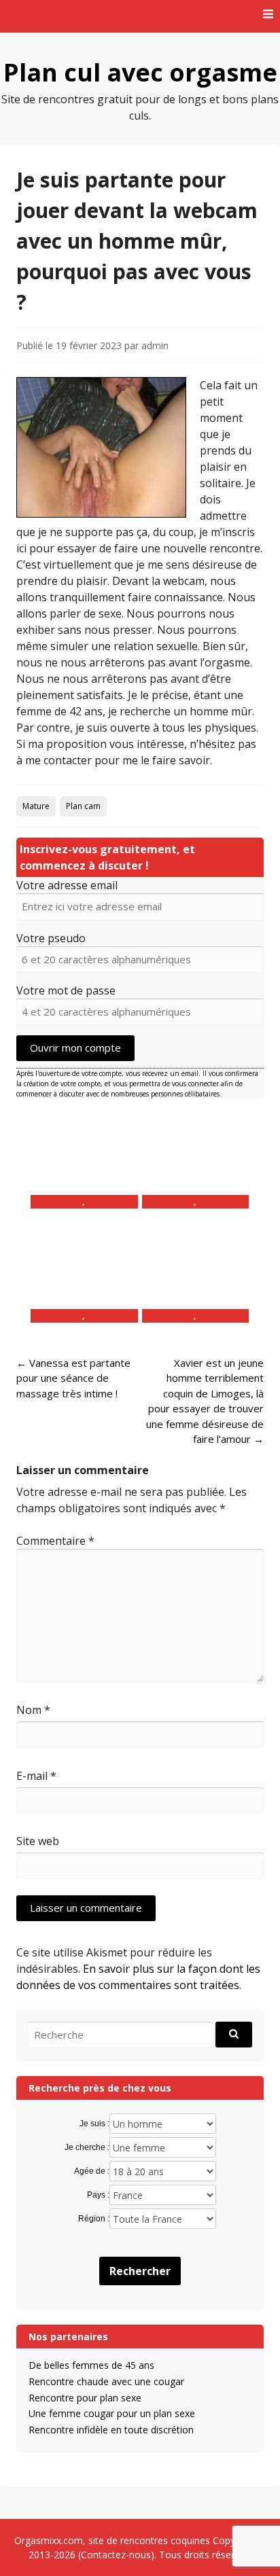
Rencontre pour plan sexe (85, 2398)
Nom (33, 1710)
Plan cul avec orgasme (140, 72)
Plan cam (83, 806)
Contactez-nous (116, 2555)
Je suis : (94, 2124)
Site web (38, 1841)
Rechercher (140, 2271)
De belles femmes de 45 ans (91, 2365)
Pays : (98, 2195)
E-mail (36, 1776)
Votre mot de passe (66, 990)
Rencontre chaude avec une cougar (106, 2381)
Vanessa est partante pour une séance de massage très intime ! (73, 1378)
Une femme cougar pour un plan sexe (112, 2413)
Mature (36, 806)
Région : (94, 2219)
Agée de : (92, 2171)
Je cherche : (87, 2147)
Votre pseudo (51, 938)
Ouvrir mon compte (75, 1048)
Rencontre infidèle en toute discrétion (111, 2430)
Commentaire (55, 1541)
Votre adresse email (67, 885)
